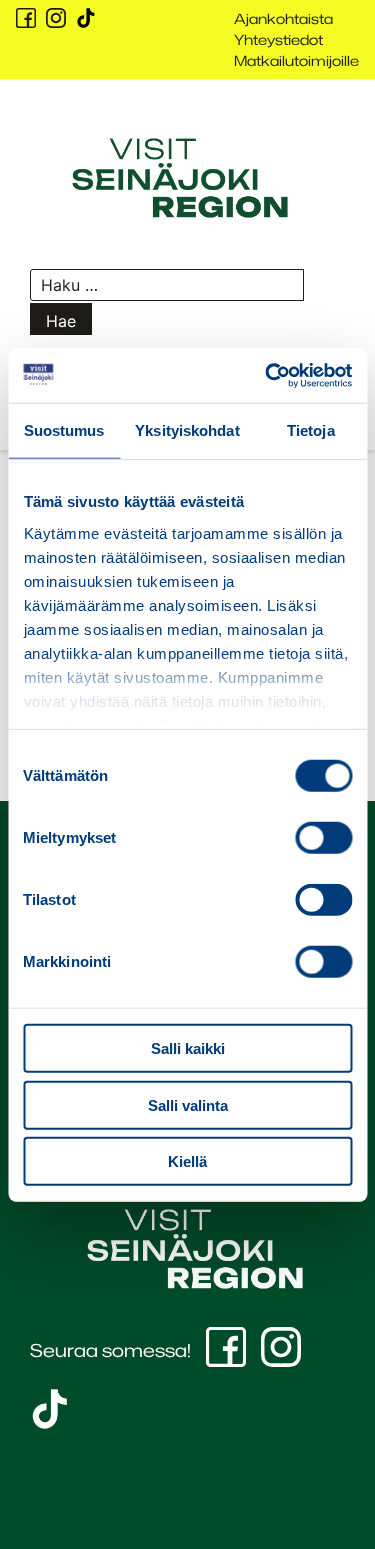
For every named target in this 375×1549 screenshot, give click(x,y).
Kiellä (187, 1161)
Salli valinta (188, 1104)
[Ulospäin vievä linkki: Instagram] (56, 18)
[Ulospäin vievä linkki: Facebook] (26, 18)
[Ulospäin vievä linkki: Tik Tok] (86, 18)
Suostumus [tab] (64, 430)
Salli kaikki (188, 1048)
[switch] (323, 838)
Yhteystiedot (278, 39)
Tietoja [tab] (311, 430)
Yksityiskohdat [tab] (187, 430)
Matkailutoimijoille (296, 60)
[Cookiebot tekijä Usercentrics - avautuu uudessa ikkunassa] (267, 375)
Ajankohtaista (283, 18)
